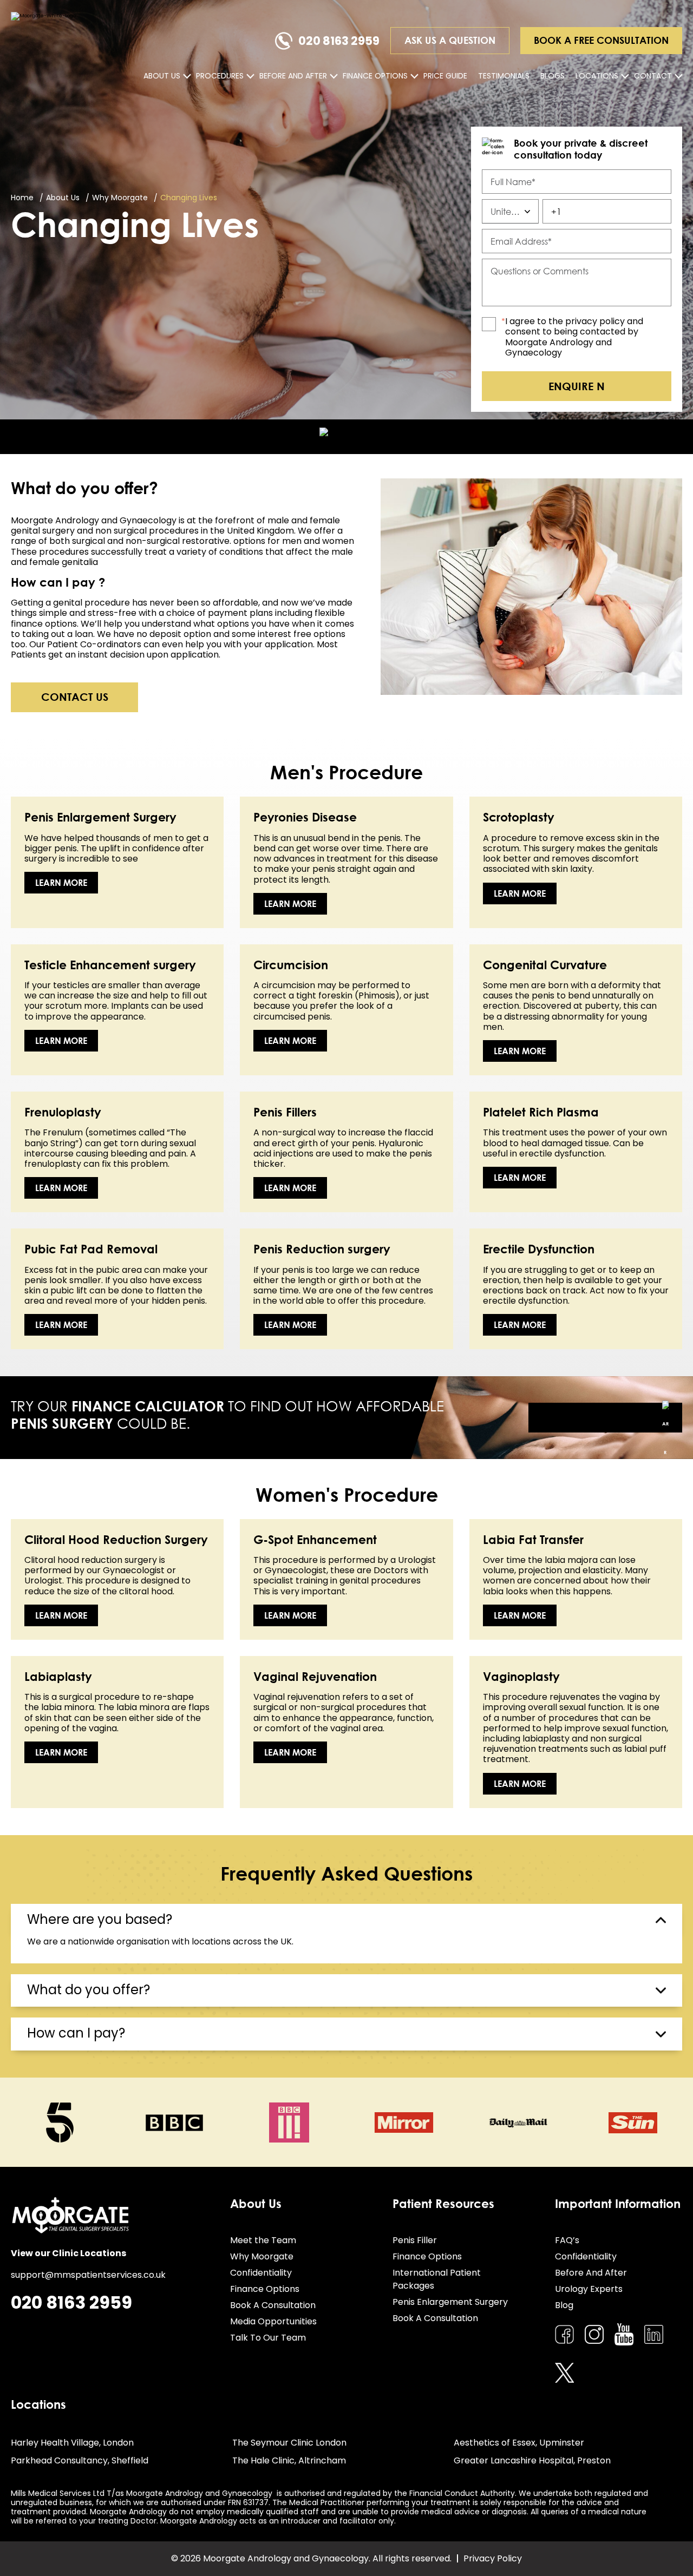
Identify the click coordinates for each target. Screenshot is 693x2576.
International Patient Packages (437, 2279)
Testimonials (504, 76)
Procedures (220, 76)
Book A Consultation (273, 2305)
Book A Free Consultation (601, 40)
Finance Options (375, 76)
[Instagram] (594, 2334)
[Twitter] (564, 2373)
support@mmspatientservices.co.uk (88, 2275)
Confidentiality (261, 2273)
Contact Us (75, 696)
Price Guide (445, 76)
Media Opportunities (273, 2321)
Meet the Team (263, 2240)
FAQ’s (567, 2240)
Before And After (293, 76)
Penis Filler (415, 2240)
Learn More (61, 883)
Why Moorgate (262, 2256)
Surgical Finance (605, 1418)
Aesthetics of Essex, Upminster (519, 2443)
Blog (564, 2305)
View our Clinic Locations (68, 2253)
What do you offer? (89, 1990)
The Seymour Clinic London (289, 2443)
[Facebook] (564, 2334)
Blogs (553, 76)
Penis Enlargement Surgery (450, 2302)
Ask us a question (450, 40)
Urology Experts (589, 2289)
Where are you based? (100, 1919)
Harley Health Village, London (72, 2443)
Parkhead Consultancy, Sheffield (80, 2460)
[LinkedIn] (654, 2334)
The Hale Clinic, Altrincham (289, 2460)
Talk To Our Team (268, 2338)
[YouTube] (624, 2335)
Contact (653, 76)
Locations (597, 76)
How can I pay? (76, 2033)
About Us (162, 76)
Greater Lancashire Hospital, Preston (532, 2460)
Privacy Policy (493, 2558)
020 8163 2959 (339, 41)
